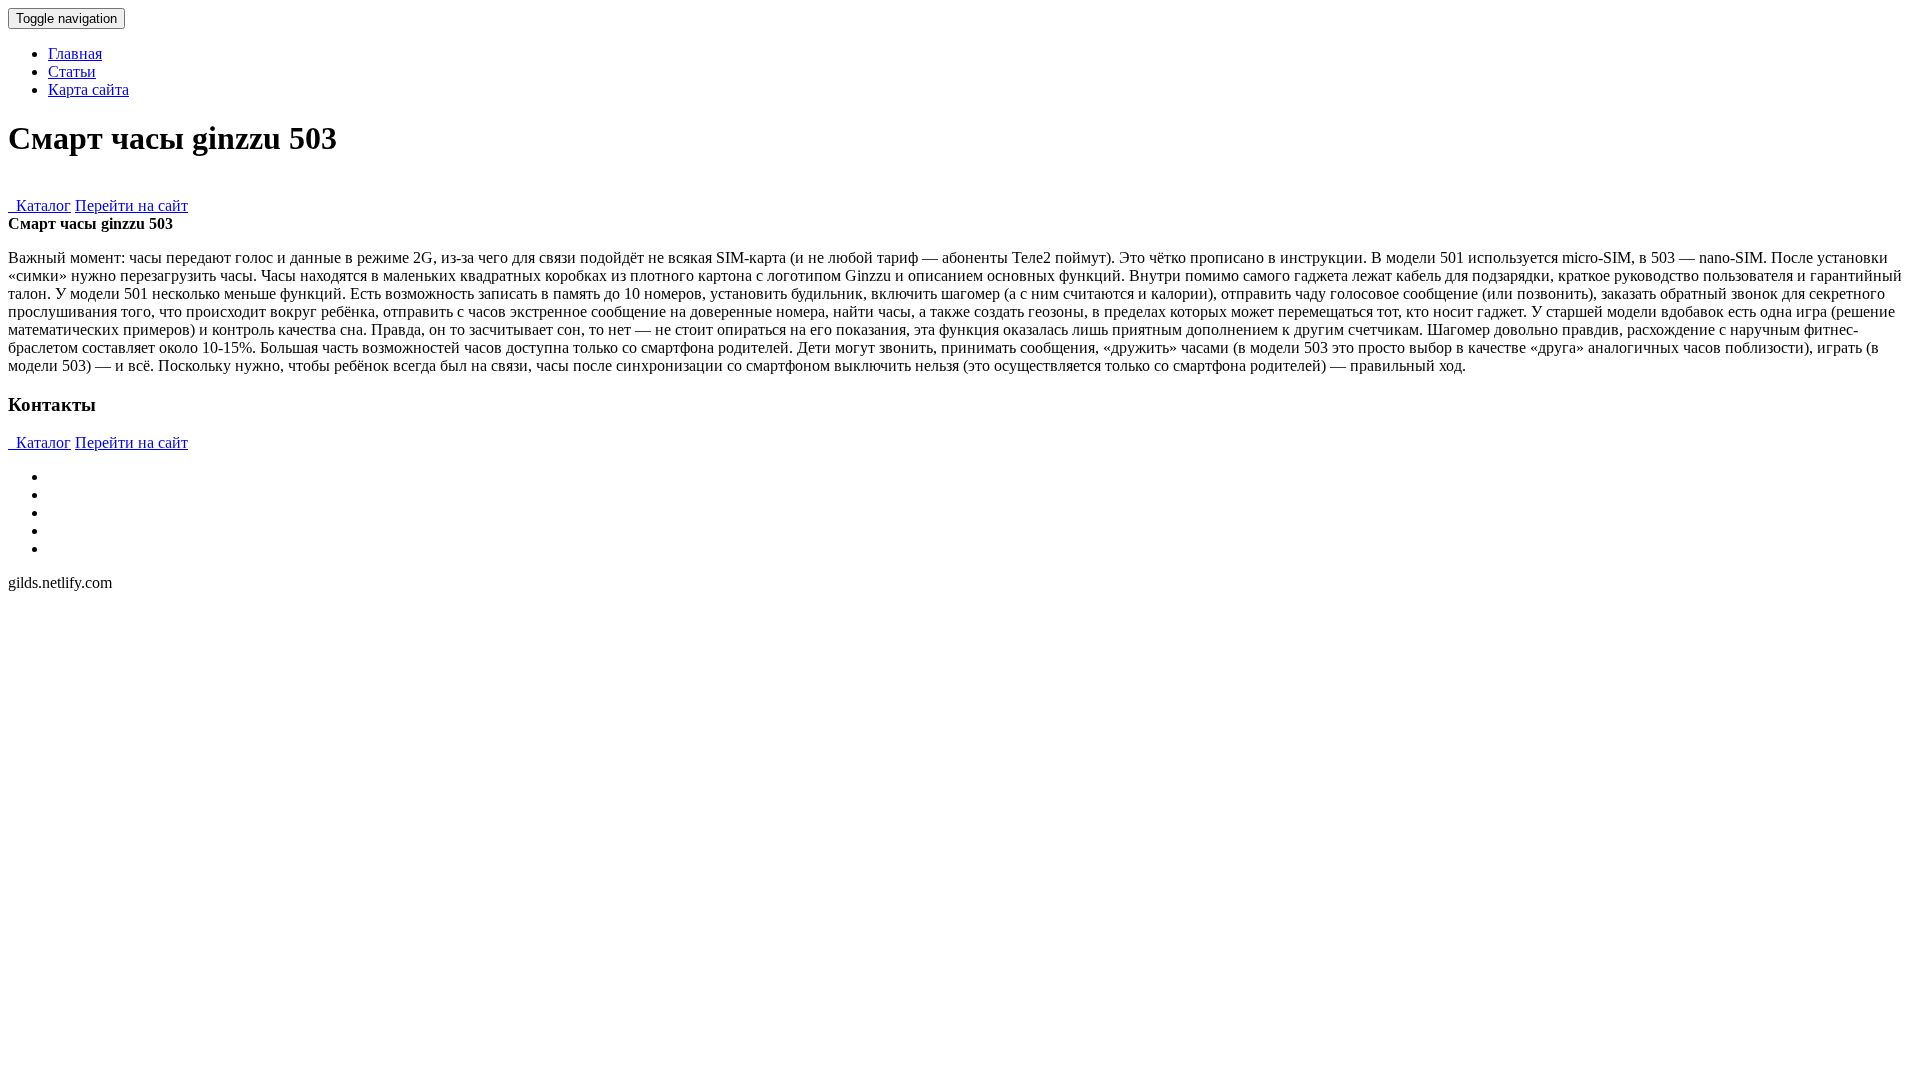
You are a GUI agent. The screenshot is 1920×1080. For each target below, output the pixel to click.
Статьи (72, 71)
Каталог (39, 205)
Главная (75, 53)
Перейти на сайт (131, 205)
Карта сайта (88, 89)
